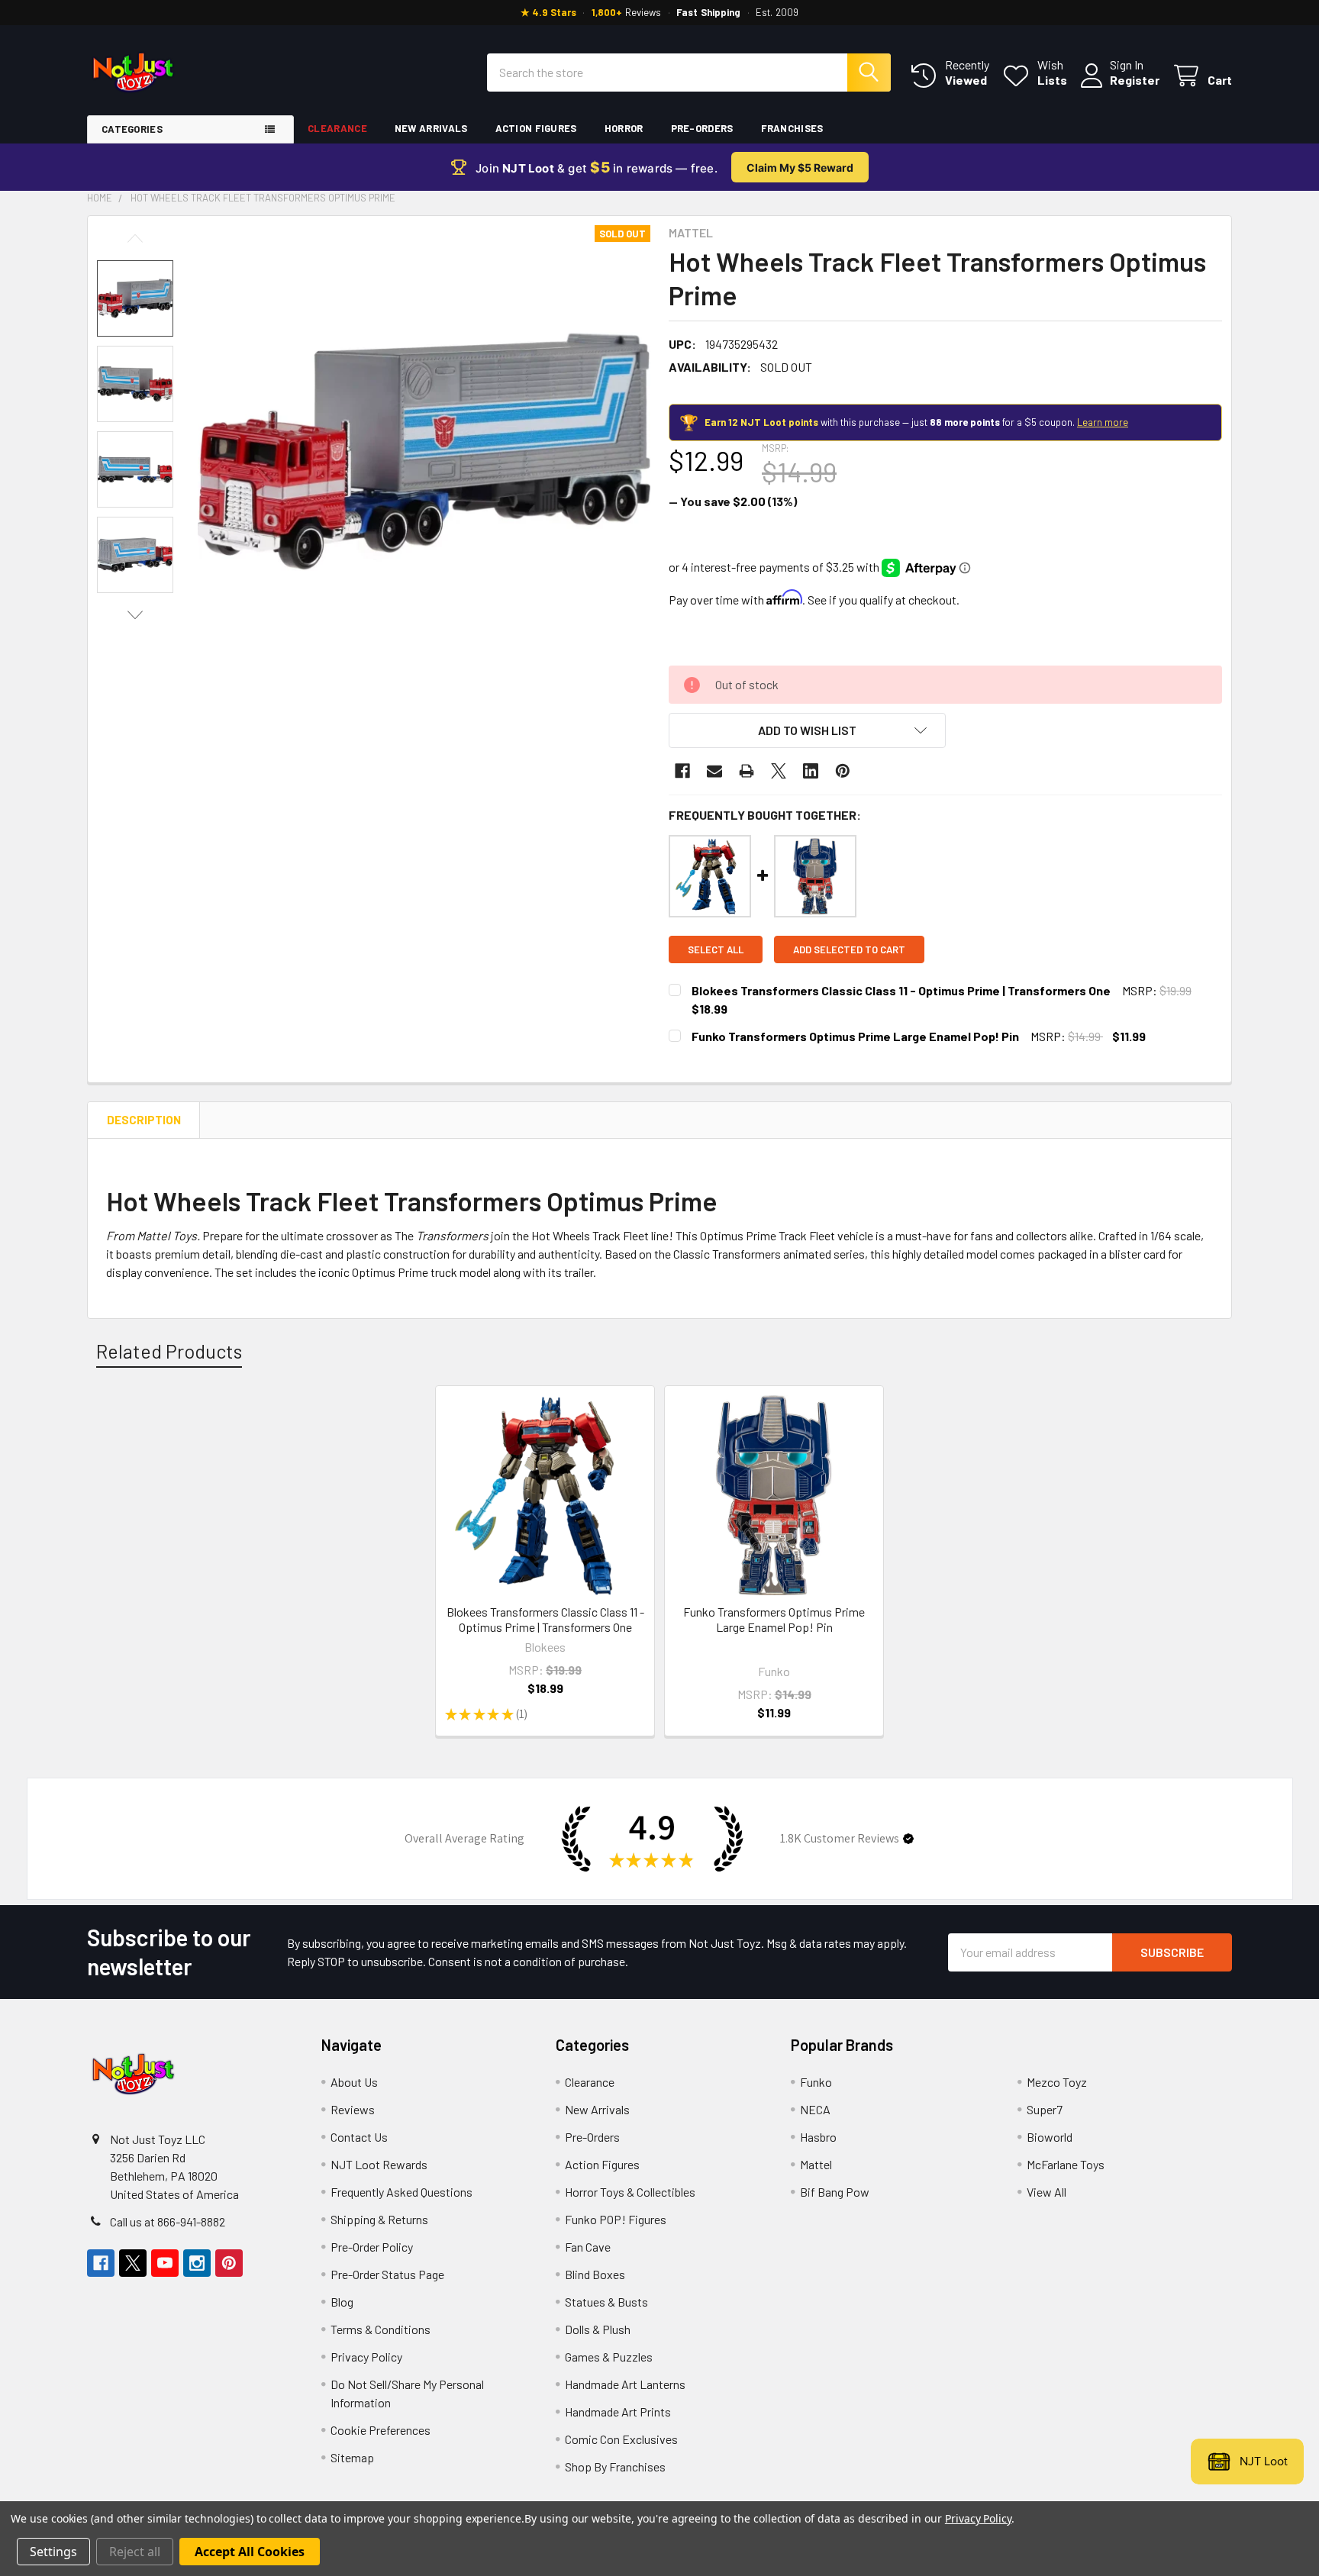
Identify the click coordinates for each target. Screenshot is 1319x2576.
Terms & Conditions (381, 2329)
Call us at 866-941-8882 (168, 2221)
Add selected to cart (849, 949)
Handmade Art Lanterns (625, 2384)
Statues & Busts (606, 2302)
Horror (624, 128)
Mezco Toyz (1057, 2082)
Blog (342, 2302)
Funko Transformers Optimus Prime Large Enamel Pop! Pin (855, 1036)
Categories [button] (132, 129)
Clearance (337, 128)
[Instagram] (197, 2263)
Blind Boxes (595, 2274)
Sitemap (352, 2457)
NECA (815, 2109)
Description (144, 1120)
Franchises (792, 128)
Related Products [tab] (169, 1351)
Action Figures (536, 128)
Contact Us (359, 2137)
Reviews (353, 2109)
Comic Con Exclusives (621, 2439)
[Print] (747, 771)
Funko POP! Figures (616, 2219)
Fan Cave (588, 2247)
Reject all (135, 2552)
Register (1135, 80)
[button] (807, 730)
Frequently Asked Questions (402, 2192)
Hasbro (818, 2137)
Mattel (816, 2164)
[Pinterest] (843, 771)
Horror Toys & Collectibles (630, 2192)
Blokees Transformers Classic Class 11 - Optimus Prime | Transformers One (901, 990)
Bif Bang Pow (835, 2192)
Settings (53, 2552)
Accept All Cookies (250, 2552)
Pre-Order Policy (372, 2247)
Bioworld (1050, 2137)
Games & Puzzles (609, 2357)
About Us (354, 2082)
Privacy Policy (366, 2357)
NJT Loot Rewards (379, 2164)
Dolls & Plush (598, 2329)
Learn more (1103, 422)
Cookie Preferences (381, 2430)
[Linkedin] (811, 771)
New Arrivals (431, 128)
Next (135, 615)
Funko (816, 2082)
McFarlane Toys (1066, 2164)
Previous (135, 239)
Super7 (1045, 2109)
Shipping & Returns (379, 2219)
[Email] (714, 771)
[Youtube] (165, 2263)
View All (1046, 2192)
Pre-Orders (702, 128)
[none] (424, 451)
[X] (779, 771)
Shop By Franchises (615, 2466)
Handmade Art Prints (618, 2412)
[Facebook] (682, 771)
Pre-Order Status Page (387, 2274)
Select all (716, 949)
